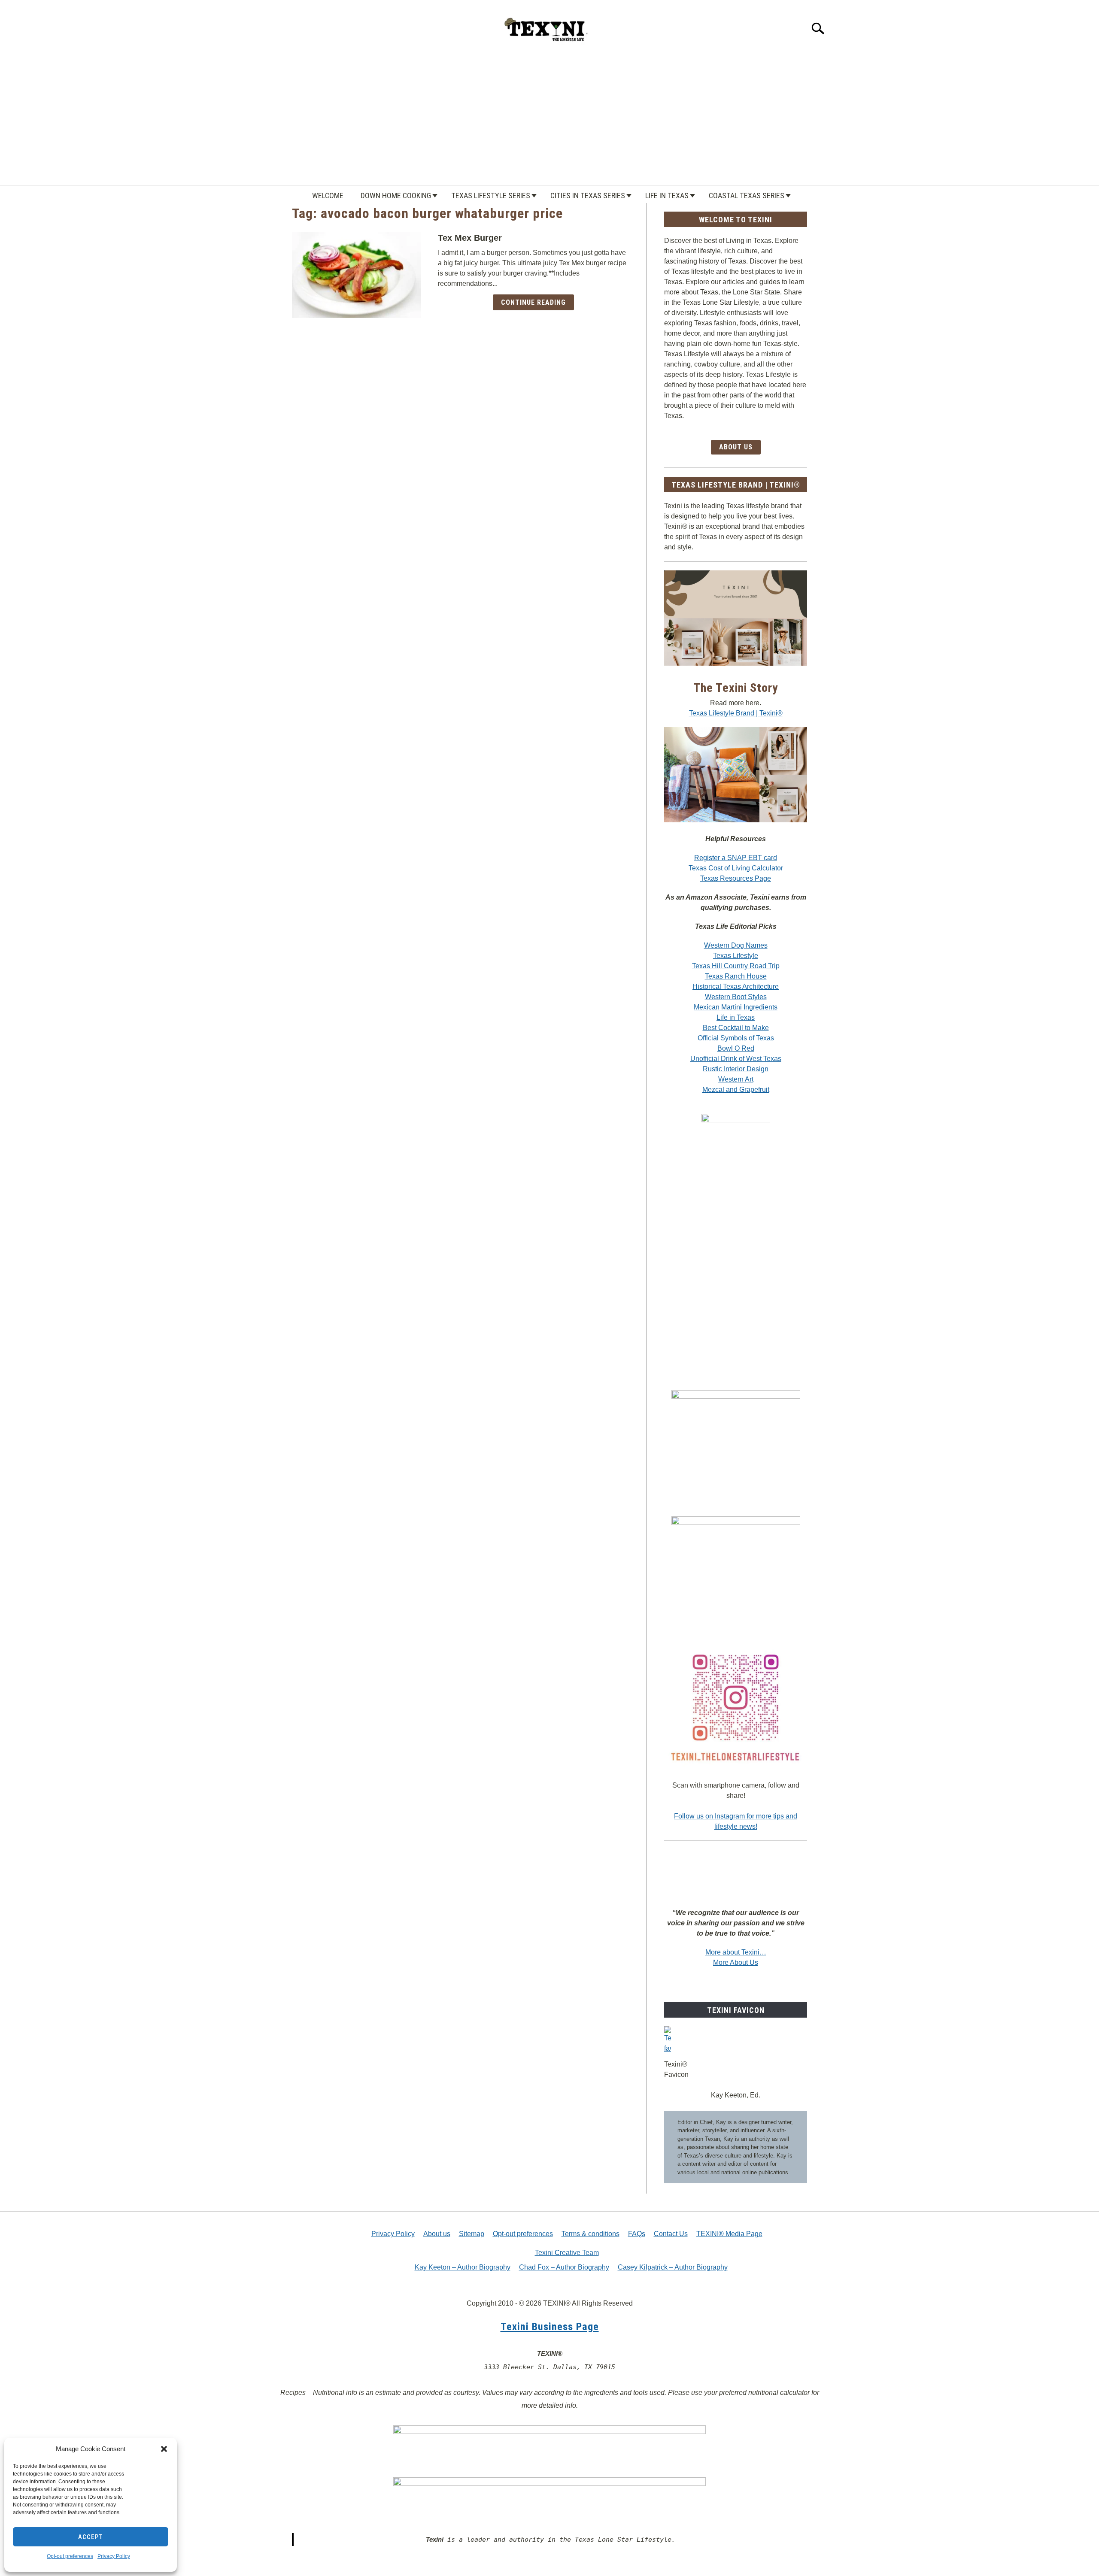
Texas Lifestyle (736, 956)
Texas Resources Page (736, 878)
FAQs (637, 2234)
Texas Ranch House (736, 976)
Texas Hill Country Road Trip (736, 966)
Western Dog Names (736, 945)
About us (437, 2234)
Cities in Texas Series (588, 195)
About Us (736, 447)
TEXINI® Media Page (729, 2234)
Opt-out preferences (70, 2556)
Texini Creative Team (567, 2253)
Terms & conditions (590, 2234)
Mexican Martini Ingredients (736, 1007)
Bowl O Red (736, 1048)
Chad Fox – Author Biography (564, 2267)
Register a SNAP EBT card (736, 858)
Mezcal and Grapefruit (736, 1089)
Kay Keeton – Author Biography (463, 2267)
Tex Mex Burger (470, 238)
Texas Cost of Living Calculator (736, 868)
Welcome (328, 195)
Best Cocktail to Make (736, 1028)
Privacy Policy (114, 2556)
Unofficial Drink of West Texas (736, 1059)
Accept (91, 2537)
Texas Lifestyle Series (491, 195)
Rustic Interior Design (736, 1069)
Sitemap (472, 2234)
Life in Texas (667, 195)
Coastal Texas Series (747, 195)
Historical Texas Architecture (736, 986)
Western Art (736, 1079)
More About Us (736, 1962)
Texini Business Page (550, 2327)
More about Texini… (736, 1952)
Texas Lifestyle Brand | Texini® (736, 713)
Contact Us (671, 2234)
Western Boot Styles (736, 997)
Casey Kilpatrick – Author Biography (673, 2267)
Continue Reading (533, 302)
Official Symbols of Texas (736, 1038)
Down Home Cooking (396, 195)
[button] (164, 2449)
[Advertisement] (549, 121)
